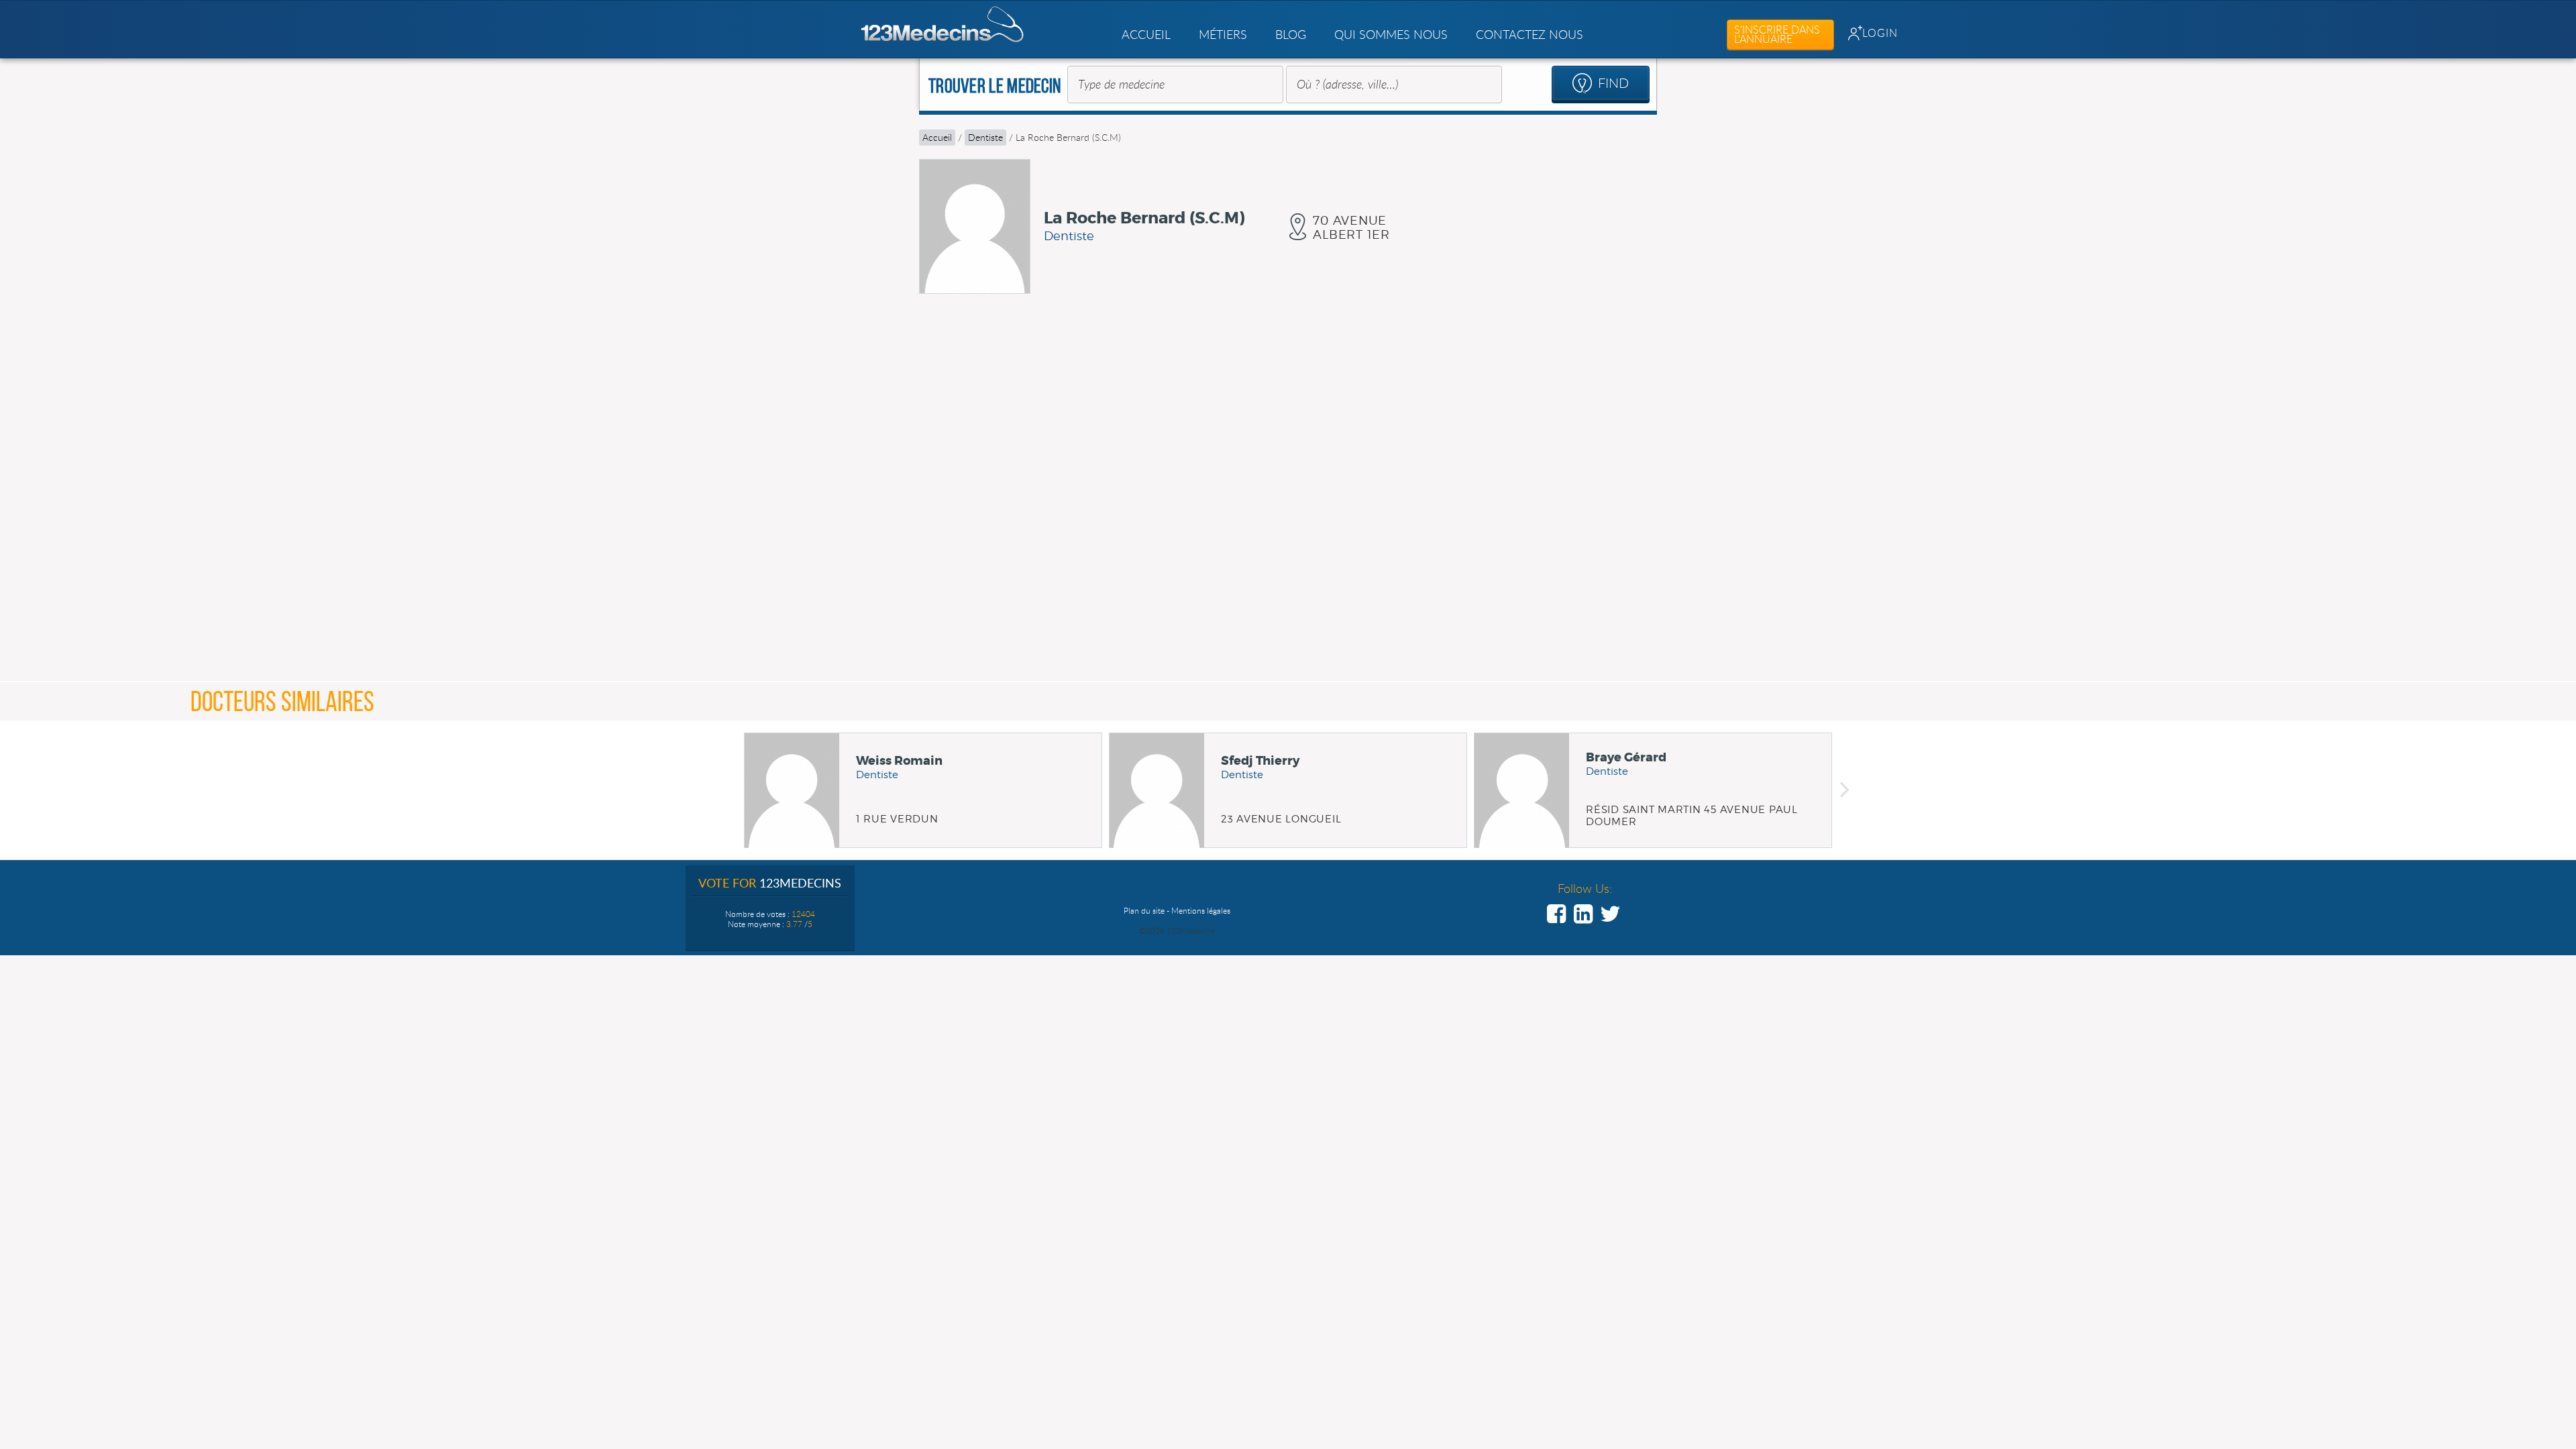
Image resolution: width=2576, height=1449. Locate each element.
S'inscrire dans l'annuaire (1777, 34)
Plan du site (1144, 910)
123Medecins (943, 24)
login (1880, 33)
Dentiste (985, 137)
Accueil (1146, 34)
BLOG (1291, 34)
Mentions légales (1201, 910)
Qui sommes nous (1391, 34)
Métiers (1223, 34)
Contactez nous (1529, 34)
